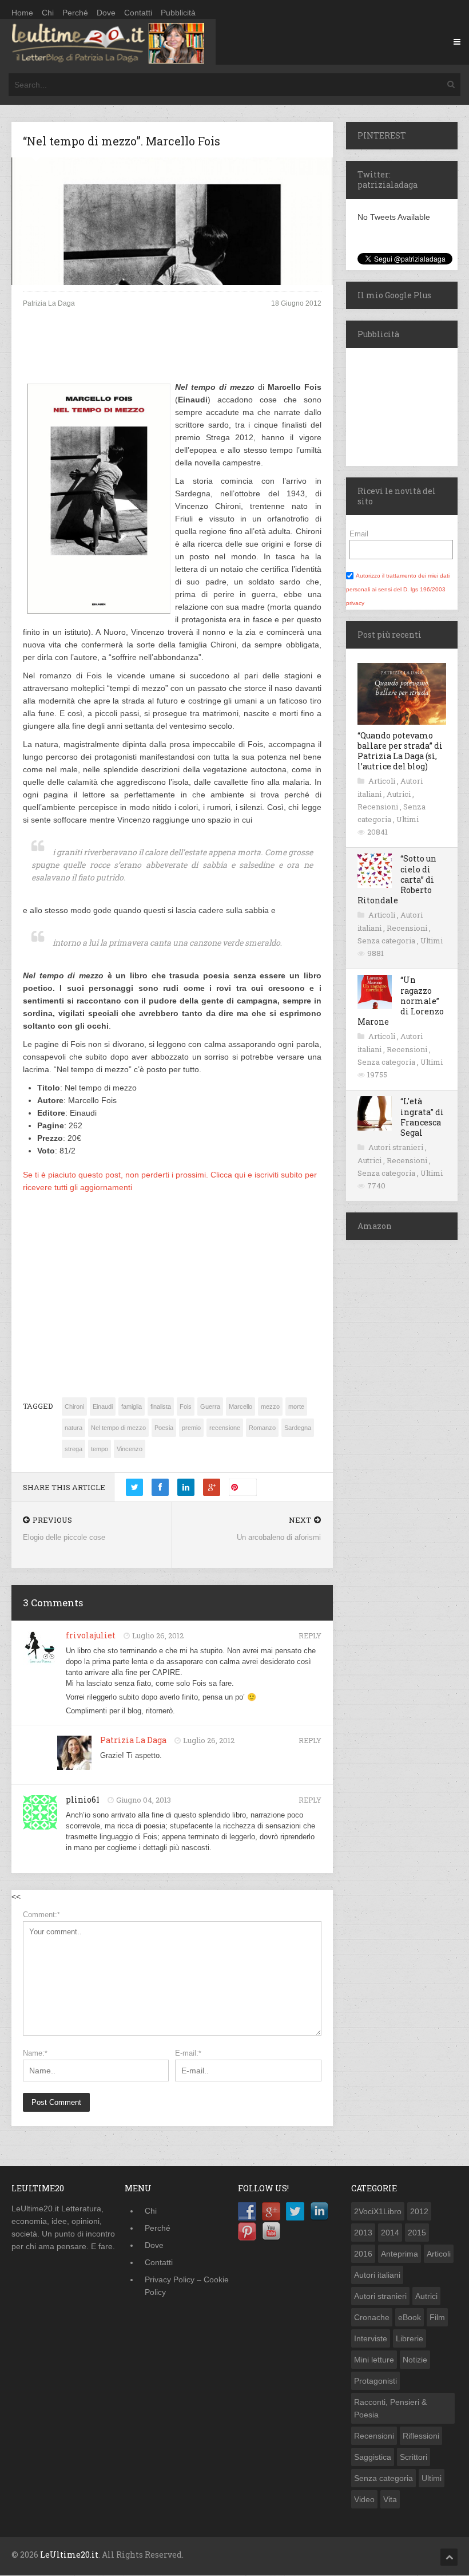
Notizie (415, 2360)
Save (247, 1487)
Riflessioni (421, 2436)
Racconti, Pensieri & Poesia (390, 2408)
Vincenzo (130, 1449)
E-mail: (188, 2053)
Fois (186, 1406)
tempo (100, 1449)
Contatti (138, 13)
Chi (48, 13)
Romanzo (262, 1428)
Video (364, 2499)
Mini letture (374, 2360)
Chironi (74, 1406)
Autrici (400, 794)
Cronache (372, 2317)
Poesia (164, 1428)
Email (359, 534)
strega (73, 1449)
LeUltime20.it (69, 2555)
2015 (417, 2233)
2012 (419, 2211)
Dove (106, 13)
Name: (35, 2053)
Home (22, 13)
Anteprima (400, 2254)
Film (437, 2317)
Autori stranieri (397, 1147)
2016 (363, 2254)
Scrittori (414, 2457)
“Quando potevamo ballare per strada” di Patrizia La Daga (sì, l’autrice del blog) (400, 751)
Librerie (410, 2338)
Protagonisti (375, 2381)
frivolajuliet (91, 1635)
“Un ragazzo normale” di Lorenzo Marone (401, 1001)
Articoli (383, 781)
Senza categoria (387, 941)
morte (296, 1406)
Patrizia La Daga (133, 1740)
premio (191, 1428)
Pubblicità (178, 13)
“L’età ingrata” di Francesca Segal (422, 1117)
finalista (161, 1406)
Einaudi (103, 1406)
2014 (390, 2233)
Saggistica (373, 2457)
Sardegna (298, 1428)
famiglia (132, 1406)
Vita (390, 2499)
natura (73, 1428)
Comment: (41, 1915)
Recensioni (379, 807)
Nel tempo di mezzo (118, 1428)
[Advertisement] (172, 354)
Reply (310, 1635)
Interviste (371, 2338)
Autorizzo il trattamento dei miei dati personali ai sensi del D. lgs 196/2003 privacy (398, 589)
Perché (75, 13)
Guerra (210, 1406)
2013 (363, 2233)
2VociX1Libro (378, 2211)
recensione (225, 1428)
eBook (410, 2317)
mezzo (270, 1406)
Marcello (241, 1406)
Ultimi (408, 819)
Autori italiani (377, 2275)
